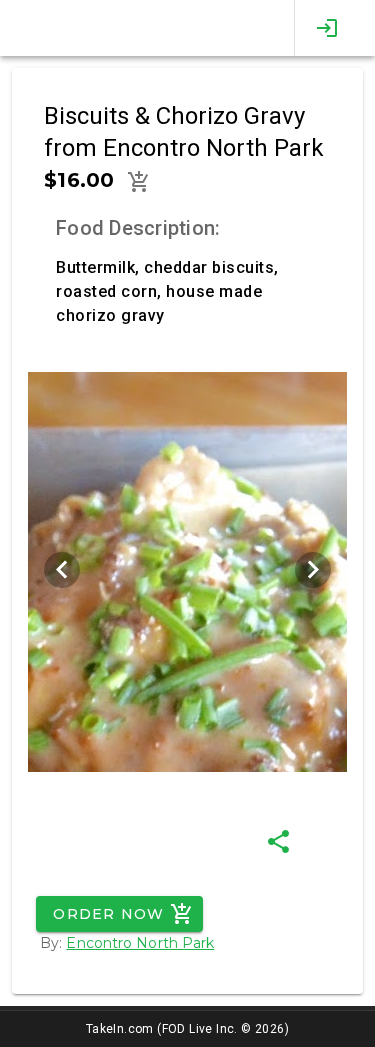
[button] (139, 182)
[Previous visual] (62, 570)
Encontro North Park (140, 943)
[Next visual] (313, 570)
